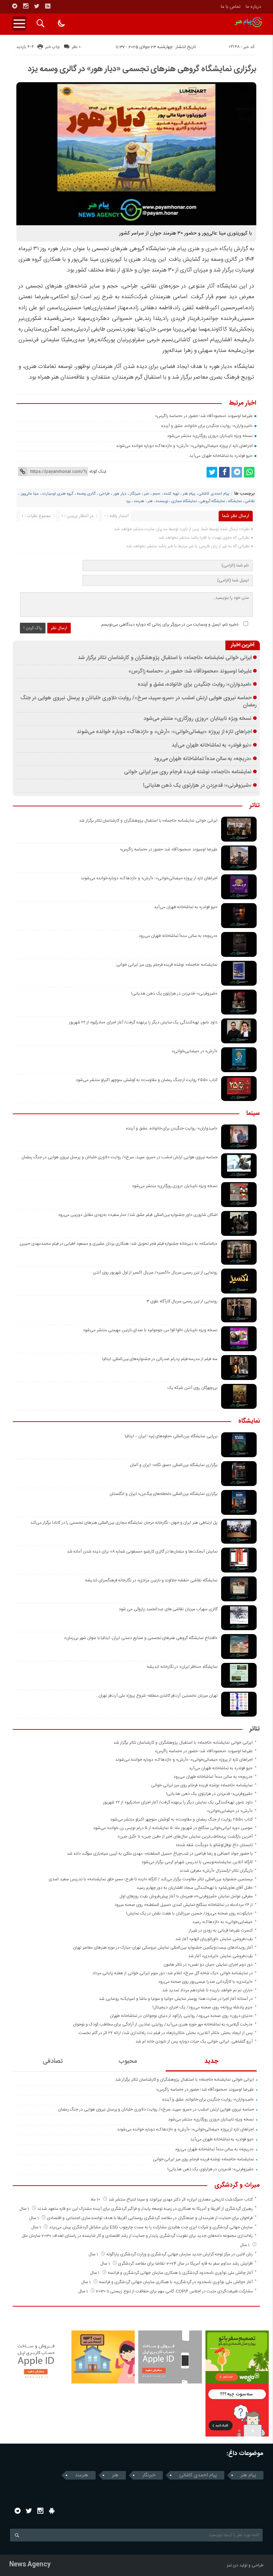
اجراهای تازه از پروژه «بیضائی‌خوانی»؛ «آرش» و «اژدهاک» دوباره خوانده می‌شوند (184, 446)
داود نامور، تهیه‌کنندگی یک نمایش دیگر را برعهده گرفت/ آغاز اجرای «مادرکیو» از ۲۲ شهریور (143, 1022)
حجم (156, 494)
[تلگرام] (15, 6)
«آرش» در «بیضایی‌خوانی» (195, 1051)
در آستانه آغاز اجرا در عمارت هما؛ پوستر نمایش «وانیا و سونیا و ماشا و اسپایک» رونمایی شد (176, 1999)
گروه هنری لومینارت (58, 494)
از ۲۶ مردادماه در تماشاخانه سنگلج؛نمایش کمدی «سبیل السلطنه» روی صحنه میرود (184, 1905)
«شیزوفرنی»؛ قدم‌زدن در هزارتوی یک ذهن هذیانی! (197, 786)
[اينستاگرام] (26, 6)
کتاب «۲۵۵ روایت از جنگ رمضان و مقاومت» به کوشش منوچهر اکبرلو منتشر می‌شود (146, 1080)
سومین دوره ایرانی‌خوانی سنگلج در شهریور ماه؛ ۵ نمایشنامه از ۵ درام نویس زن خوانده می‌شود (173, 1828)
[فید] (48, 6)
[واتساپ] (249, 472)
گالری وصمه (86, 494)
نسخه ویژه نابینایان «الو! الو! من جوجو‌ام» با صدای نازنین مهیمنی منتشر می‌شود (150, 1330)
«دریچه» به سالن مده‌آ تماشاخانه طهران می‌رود (203, 759)
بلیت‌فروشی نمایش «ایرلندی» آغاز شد (220, 1956)
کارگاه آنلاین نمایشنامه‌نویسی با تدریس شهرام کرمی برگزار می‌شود (197, 1862)
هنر (150, 501)
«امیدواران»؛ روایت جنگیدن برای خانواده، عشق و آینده (207, 426)
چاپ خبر (52, 47)
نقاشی (250, 501)
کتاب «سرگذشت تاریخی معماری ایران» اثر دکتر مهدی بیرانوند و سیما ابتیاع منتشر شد (181, 2200)
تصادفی (53, 2061)
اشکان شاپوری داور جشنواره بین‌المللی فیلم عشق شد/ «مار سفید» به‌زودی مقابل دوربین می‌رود (138, 1215)
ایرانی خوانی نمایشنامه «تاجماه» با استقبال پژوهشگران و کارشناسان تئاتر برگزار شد (165, 658)
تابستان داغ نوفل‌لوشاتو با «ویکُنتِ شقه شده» (214, 1845)
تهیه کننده (172, 494)
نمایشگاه (235, 501)
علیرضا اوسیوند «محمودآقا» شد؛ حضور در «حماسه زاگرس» (204, 416)
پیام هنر (189, 494)
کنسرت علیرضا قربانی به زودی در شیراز (221, 1930)
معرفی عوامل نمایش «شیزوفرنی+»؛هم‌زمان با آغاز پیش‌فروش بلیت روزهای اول (186, 1896)
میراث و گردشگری (237, 2186)
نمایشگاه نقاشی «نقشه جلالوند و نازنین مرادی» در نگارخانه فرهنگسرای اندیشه (151, 1580)
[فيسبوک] (224, 472)
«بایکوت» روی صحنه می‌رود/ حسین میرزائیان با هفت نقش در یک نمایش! (189, 1913)
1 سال (25, 2209)
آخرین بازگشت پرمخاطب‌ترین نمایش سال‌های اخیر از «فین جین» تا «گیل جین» (185, 1837)
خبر (146, 494)
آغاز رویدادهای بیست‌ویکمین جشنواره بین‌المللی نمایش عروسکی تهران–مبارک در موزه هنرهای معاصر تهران (163, 1948)
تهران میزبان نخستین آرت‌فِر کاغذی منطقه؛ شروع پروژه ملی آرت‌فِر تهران (158, 1696)
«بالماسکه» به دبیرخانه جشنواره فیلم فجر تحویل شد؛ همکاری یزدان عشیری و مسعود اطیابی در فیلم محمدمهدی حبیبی (119, 1244)
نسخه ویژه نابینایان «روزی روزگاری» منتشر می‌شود (210, 436)
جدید (211, 2061)
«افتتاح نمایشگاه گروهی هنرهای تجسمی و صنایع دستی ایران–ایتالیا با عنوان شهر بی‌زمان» (141, 1638)
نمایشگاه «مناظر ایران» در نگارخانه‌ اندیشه (182, 1667)
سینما (253, 1114)
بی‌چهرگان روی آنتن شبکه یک (192, 1388)
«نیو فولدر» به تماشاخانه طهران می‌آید (221, 456)
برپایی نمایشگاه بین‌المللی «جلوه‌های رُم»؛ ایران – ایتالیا (171, 1436)
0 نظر (76, 47)
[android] (52, 2511)
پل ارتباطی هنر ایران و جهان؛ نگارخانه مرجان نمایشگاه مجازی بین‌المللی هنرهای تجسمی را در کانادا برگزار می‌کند (124, 1523)
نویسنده (162, 501)
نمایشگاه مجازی (184, 501)
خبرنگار (135, 494)
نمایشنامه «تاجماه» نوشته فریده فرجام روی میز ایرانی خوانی (188, 772)
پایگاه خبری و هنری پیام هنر (200, 249)
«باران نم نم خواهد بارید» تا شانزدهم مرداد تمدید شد (207, 1990)
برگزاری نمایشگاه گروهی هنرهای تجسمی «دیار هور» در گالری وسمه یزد (142, 69)
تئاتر (255, 806)
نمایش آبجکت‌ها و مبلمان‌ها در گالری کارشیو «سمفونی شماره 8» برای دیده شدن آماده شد (142, 1552)
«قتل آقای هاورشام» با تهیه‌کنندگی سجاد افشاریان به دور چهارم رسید (195, 1888)
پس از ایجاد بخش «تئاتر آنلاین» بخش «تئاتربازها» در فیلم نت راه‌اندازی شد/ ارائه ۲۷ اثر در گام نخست (166, 2033)
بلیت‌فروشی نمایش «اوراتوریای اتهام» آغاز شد (214, 1939)
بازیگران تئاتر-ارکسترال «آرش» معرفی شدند (216, 1871)
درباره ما (253, 7)
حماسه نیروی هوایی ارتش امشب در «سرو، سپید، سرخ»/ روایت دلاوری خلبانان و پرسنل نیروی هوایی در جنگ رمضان (138, 702)
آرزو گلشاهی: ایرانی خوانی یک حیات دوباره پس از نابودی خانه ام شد (194, 2042)
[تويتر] (37, 6)
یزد (128, 501)
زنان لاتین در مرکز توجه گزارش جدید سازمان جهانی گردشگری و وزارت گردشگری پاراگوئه (180, 2254)
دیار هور (120, 494)
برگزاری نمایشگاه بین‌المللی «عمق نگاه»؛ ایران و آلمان (174, 1465)
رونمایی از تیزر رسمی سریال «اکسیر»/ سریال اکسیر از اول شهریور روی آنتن (155, 1273)
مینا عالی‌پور (30, 494)
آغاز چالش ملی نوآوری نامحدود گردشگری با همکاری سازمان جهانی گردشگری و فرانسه (180, 2273)
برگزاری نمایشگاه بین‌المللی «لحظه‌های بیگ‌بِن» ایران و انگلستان (164, 1494)
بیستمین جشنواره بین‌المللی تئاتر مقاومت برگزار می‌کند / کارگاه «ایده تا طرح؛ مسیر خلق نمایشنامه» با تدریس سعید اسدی (151, 1879)
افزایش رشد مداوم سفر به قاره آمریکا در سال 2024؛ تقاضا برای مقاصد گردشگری (185, 2264)
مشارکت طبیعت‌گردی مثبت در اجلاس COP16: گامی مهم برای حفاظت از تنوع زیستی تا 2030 (174, 2291)
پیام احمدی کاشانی (214, 494)
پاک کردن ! (33, 628)
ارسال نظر (59, 628)
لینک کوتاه (98, 472)
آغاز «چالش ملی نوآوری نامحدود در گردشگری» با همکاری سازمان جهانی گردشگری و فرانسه (176, 2282)
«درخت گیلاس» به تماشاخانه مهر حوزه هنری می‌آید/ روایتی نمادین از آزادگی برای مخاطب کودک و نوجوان (163, 2024)
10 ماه (96, 2200)
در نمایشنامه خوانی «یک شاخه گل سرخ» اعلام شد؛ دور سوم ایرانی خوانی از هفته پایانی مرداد (173, 1973)
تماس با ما (231, 7)
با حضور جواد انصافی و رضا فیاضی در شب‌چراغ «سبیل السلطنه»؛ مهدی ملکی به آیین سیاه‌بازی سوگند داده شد (160, 1854)
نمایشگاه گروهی (212, 501)
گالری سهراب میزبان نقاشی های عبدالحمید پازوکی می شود (168, 1609)
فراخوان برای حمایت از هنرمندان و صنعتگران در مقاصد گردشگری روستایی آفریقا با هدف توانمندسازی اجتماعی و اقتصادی (150, 2218)
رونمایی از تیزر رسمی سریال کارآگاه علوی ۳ (182, 1301)
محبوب (128, 2061)
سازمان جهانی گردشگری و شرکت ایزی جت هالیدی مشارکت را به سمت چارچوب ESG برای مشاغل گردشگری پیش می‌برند (151, 2227)
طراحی (105, 494)
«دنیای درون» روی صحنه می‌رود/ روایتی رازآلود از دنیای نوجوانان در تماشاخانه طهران (181, 2016)
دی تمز (232, 2565)
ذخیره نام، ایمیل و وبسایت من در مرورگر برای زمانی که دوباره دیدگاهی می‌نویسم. (169, 625)
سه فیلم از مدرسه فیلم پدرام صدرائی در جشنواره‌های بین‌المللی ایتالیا (160, 1359)
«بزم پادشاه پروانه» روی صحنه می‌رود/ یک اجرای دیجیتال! (203, 2007)
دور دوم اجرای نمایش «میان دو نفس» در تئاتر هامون (208, 1965)
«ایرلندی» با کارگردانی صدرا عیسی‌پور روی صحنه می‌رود (205, 1982)
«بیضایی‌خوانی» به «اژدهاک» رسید (223, 1922)
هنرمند (139, 501)
